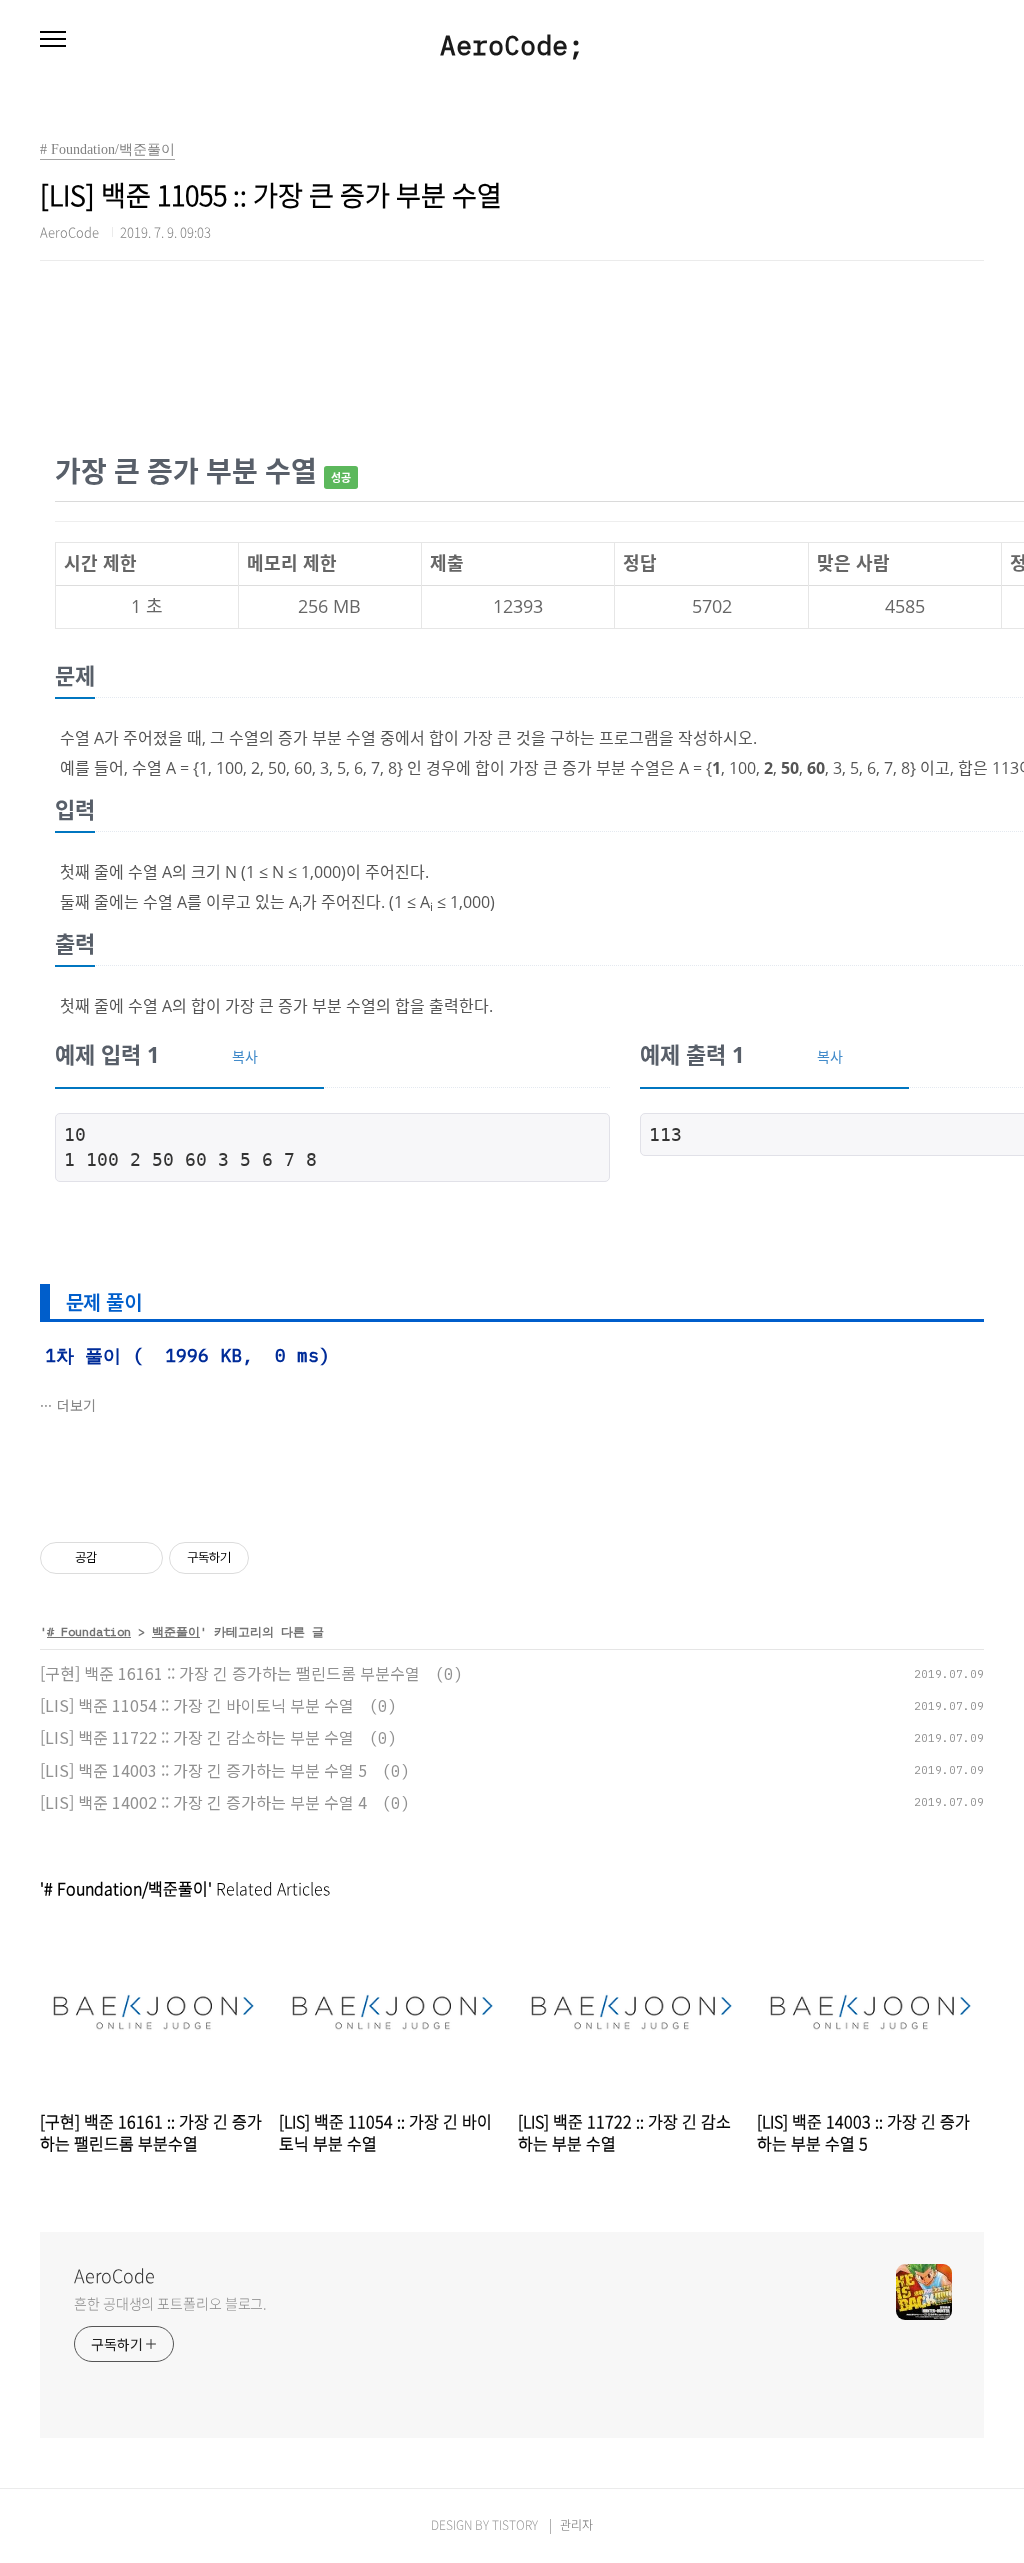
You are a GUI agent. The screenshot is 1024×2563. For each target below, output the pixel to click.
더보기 (76, 1405)
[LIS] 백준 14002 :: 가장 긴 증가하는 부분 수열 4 (203, 1802)
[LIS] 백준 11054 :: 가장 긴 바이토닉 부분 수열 (197, 1705)
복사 (245, 1056)
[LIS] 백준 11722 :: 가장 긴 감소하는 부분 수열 (197, 1737)
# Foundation (89, 1631)
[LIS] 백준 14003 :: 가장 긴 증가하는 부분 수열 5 (203, 1770)
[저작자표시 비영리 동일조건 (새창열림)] (276, 1558)
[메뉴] (53, 40)
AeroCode (114, 2276)
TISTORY (515, 2525)
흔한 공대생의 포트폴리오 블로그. (170, 2303)
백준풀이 (176, 1631)
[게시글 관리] (140, 1558)
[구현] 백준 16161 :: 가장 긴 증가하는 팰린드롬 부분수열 (230, 1673)
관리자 (576, 2525)
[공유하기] (115, 1558)
